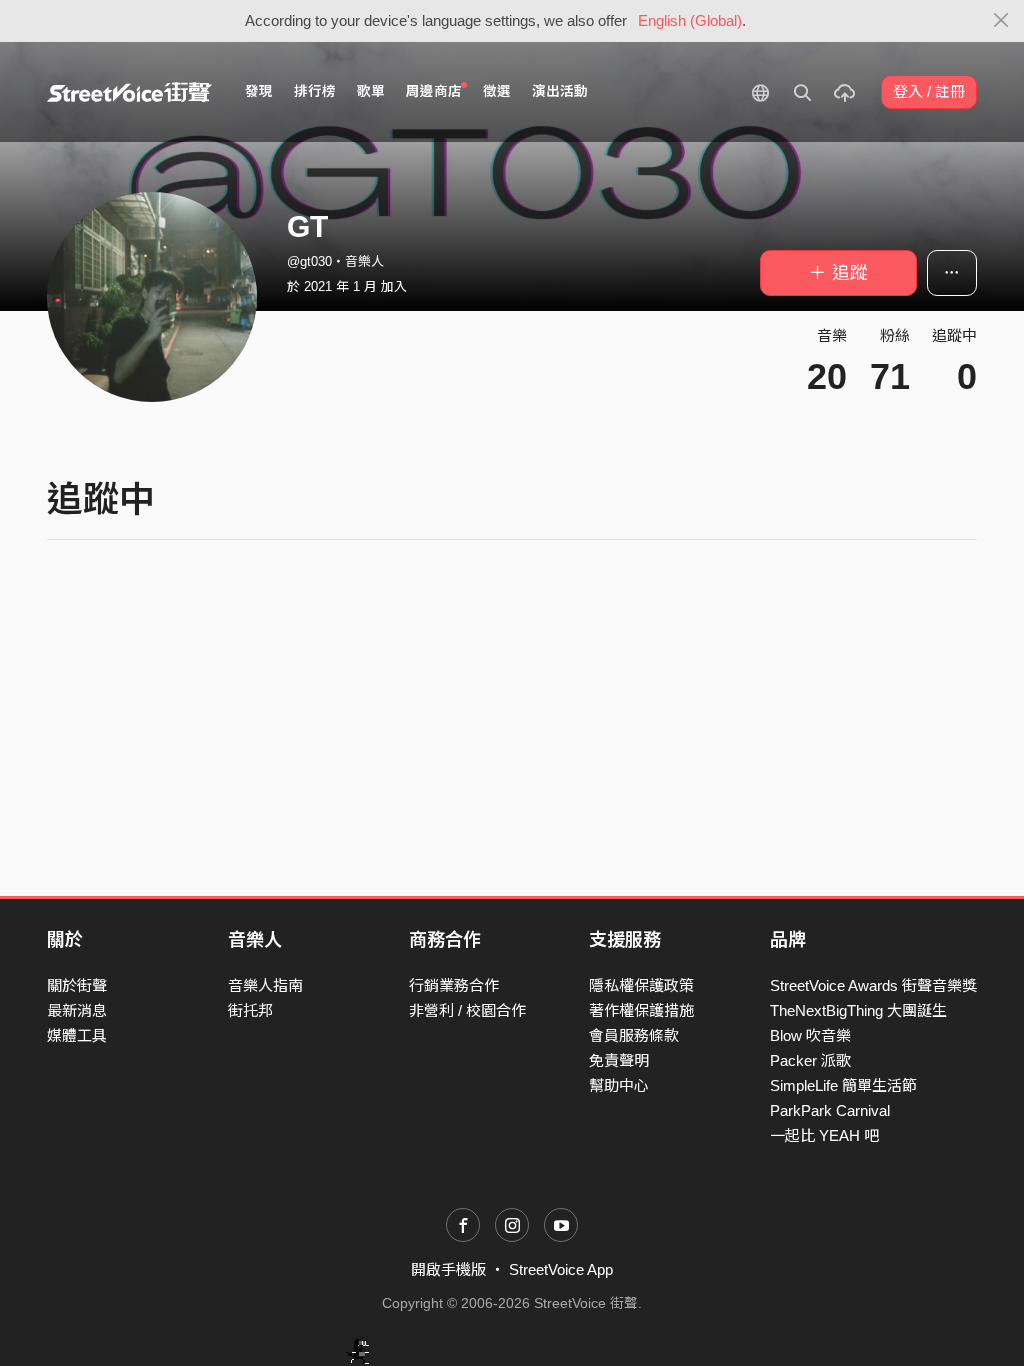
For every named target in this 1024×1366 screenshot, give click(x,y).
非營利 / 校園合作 (467, 1010)
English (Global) (690, 20)
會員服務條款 (634, 1035)
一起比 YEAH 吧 (824, 1135)
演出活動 (560, 91)
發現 (259, 91)
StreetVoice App (561, 1269)
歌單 (371, 91)
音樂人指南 (265, 985)
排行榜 (315, 91)
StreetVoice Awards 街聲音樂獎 (873, 985)
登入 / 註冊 (929, 91)
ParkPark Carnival (830, 1110)
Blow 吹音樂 (810, 1035)
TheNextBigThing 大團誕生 (858, 1010)
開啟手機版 (448, 1269)
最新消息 (77, 1010)
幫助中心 (619, 1085)
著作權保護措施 (641, 1010)
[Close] (1001, 21)
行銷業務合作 (454, 985)
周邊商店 (434, 91)
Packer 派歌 (810, 1060)
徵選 (497, 91)
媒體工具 (77, 1035)
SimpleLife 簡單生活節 (843, 1085)
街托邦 (250, 1010)
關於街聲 (77, 985)
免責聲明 (619, 1060)
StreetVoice (129, 92)
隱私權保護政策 (641, 985)
